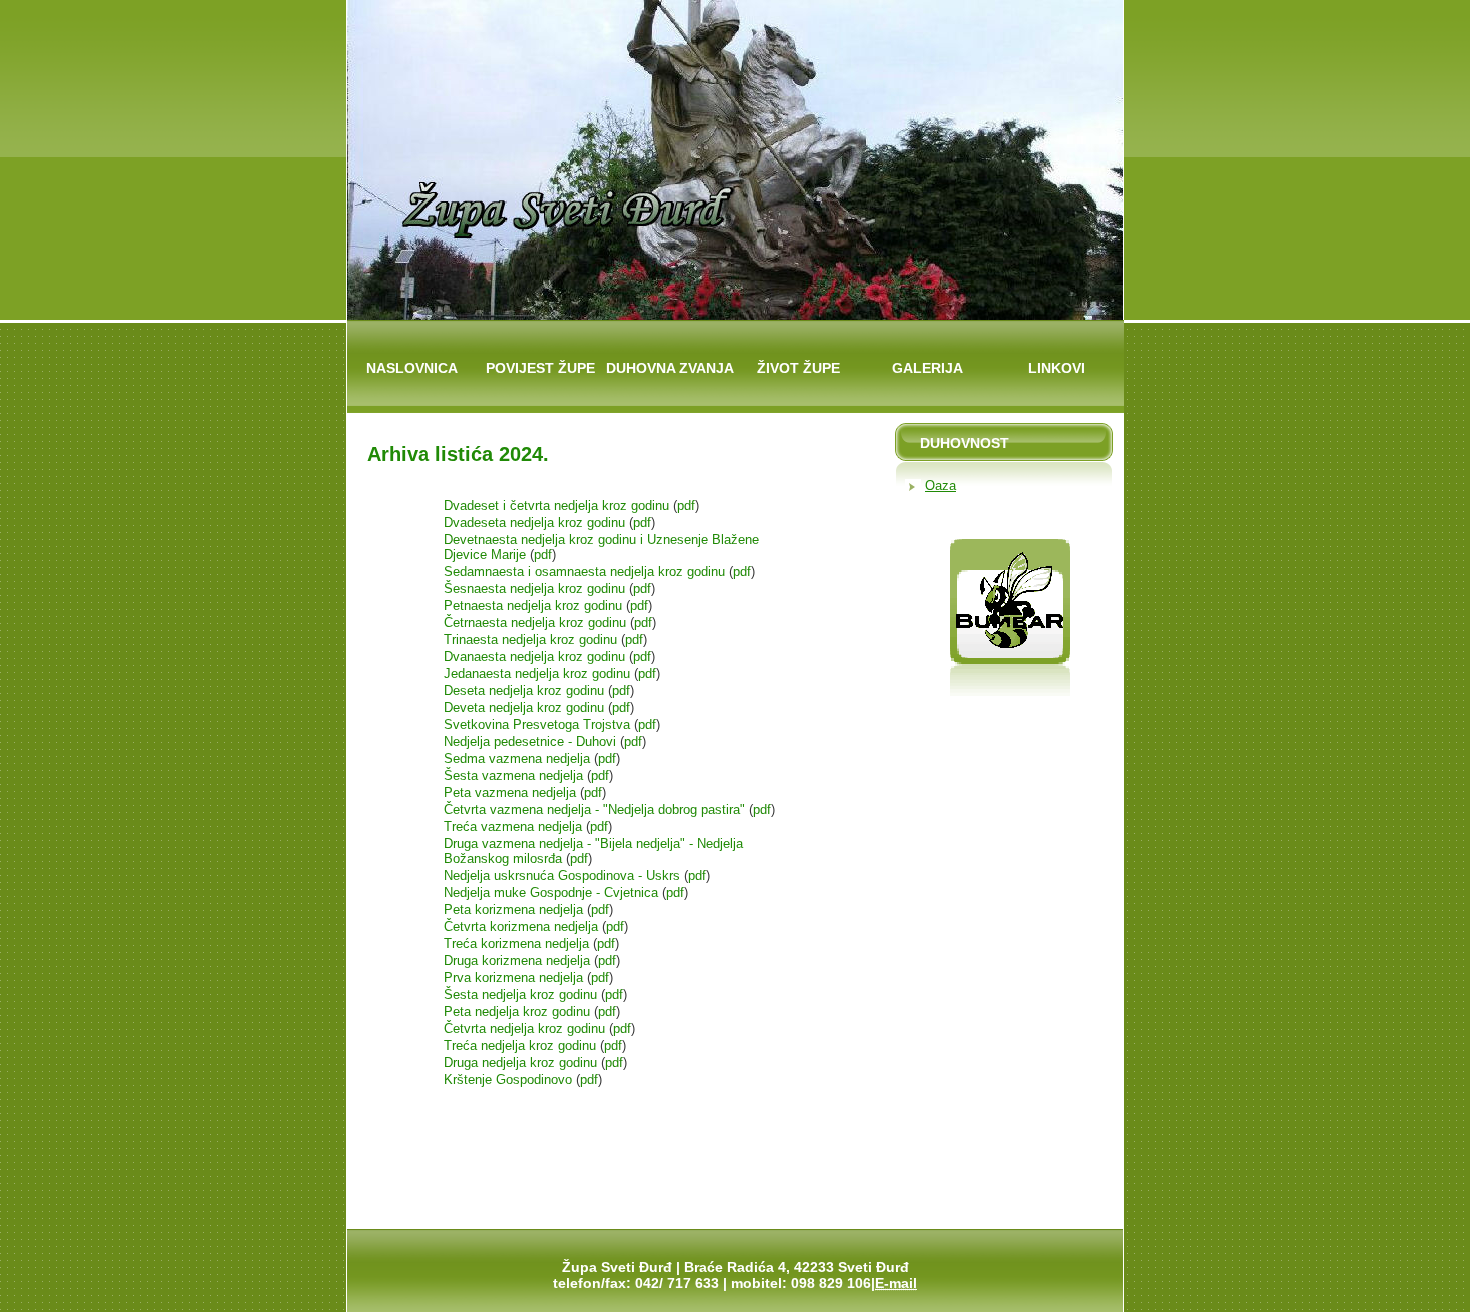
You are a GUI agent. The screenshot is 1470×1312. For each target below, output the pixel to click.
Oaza (940, 485)
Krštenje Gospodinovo (510, 1079)
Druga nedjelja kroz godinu (520, 1062)
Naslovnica (412, 368)
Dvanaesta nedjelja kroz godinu (536, 656)
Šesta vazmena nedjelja (515, 775)
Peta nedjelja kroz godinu (517, 1011)
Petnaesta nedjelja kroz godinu (535, 605)
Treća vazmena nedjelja (515, 826)
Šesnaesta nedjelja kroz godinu (536, 588)
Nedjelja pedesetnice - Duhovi (532, 741)
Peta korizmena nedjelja (513, 909)
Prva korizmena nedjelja (513, 977)
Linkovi (1056, 368)
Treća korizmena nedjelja (516, 943)
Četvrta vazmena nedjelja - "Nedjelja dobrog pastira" (596, 809)
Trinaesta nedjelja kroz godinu (532, 639)
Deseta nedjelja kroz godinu (526, 690)
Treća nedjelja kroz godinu (520, 1045)
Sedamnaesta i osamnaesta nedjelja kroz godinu (586, 571)
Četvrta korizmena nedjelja (521, 926)
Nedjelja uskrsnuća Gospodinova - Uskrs (564, 875)
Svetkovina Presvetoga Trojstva (539, 724)
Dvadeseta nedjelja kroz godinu (536, 522)
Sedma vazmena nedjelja (519, 758)
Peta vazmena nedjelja (512, 792)
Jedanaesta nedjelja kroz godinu (539, 673)
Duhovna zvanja (670, 368)
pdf (686, 505)
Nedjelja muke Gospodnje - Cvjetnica (553, 892)
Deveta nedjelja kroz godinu (526, 707)
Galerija (927, 368)
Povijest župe (540, 368)
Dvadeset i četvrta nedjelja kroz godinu (558, 505)
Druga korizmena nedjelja (517, 960)
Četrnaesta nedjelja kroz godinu (537, 622)
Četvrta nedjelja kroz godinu (524, 1028)
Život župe (798, 368)
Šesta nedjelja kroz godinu (520, 994)
